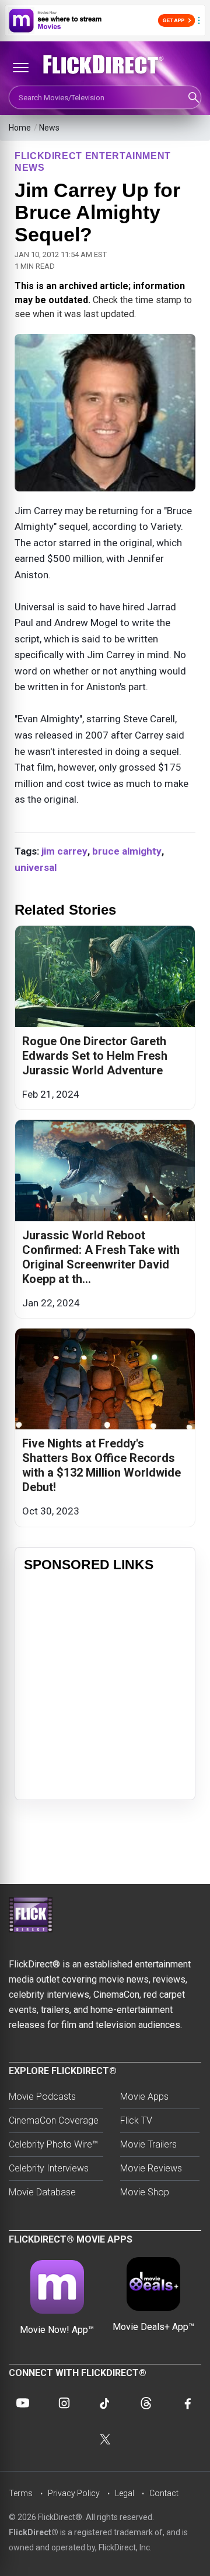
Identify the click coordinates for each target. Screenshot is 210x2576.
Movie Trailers (148, 2144)
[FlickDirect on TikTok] (105, 2403)
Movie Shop (145, 2192)
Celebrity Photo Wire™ (53, 2144)
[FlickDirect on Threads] (146, 2403)
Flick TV (136, 2120)
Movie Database (42, 2192)
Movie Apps (144, 2097)
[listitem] (105, 1018)
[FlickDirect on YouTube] (23, 2403)
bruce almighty (127, 851)
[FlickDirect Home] (105, 65)
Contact (164, 2493)
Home (20, 128)
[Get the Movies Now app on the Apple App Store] (105, 20)
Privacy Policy (74, 2493)
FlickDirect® (34, 2532)
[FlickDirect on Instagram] (64, 2403)
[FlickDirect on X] (105, 2439)
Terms (21, 2493)
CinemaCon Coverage (54, 2120)
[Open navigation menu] (20, 68)
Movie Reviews (151, 2168)
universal (36, 867)
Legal (125, 2493)
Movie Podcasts (42, 2097)
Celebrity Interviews (49, 2168)
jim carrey (64, 851)
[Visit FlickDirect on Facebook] (187, 2403)
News (49, 128)
